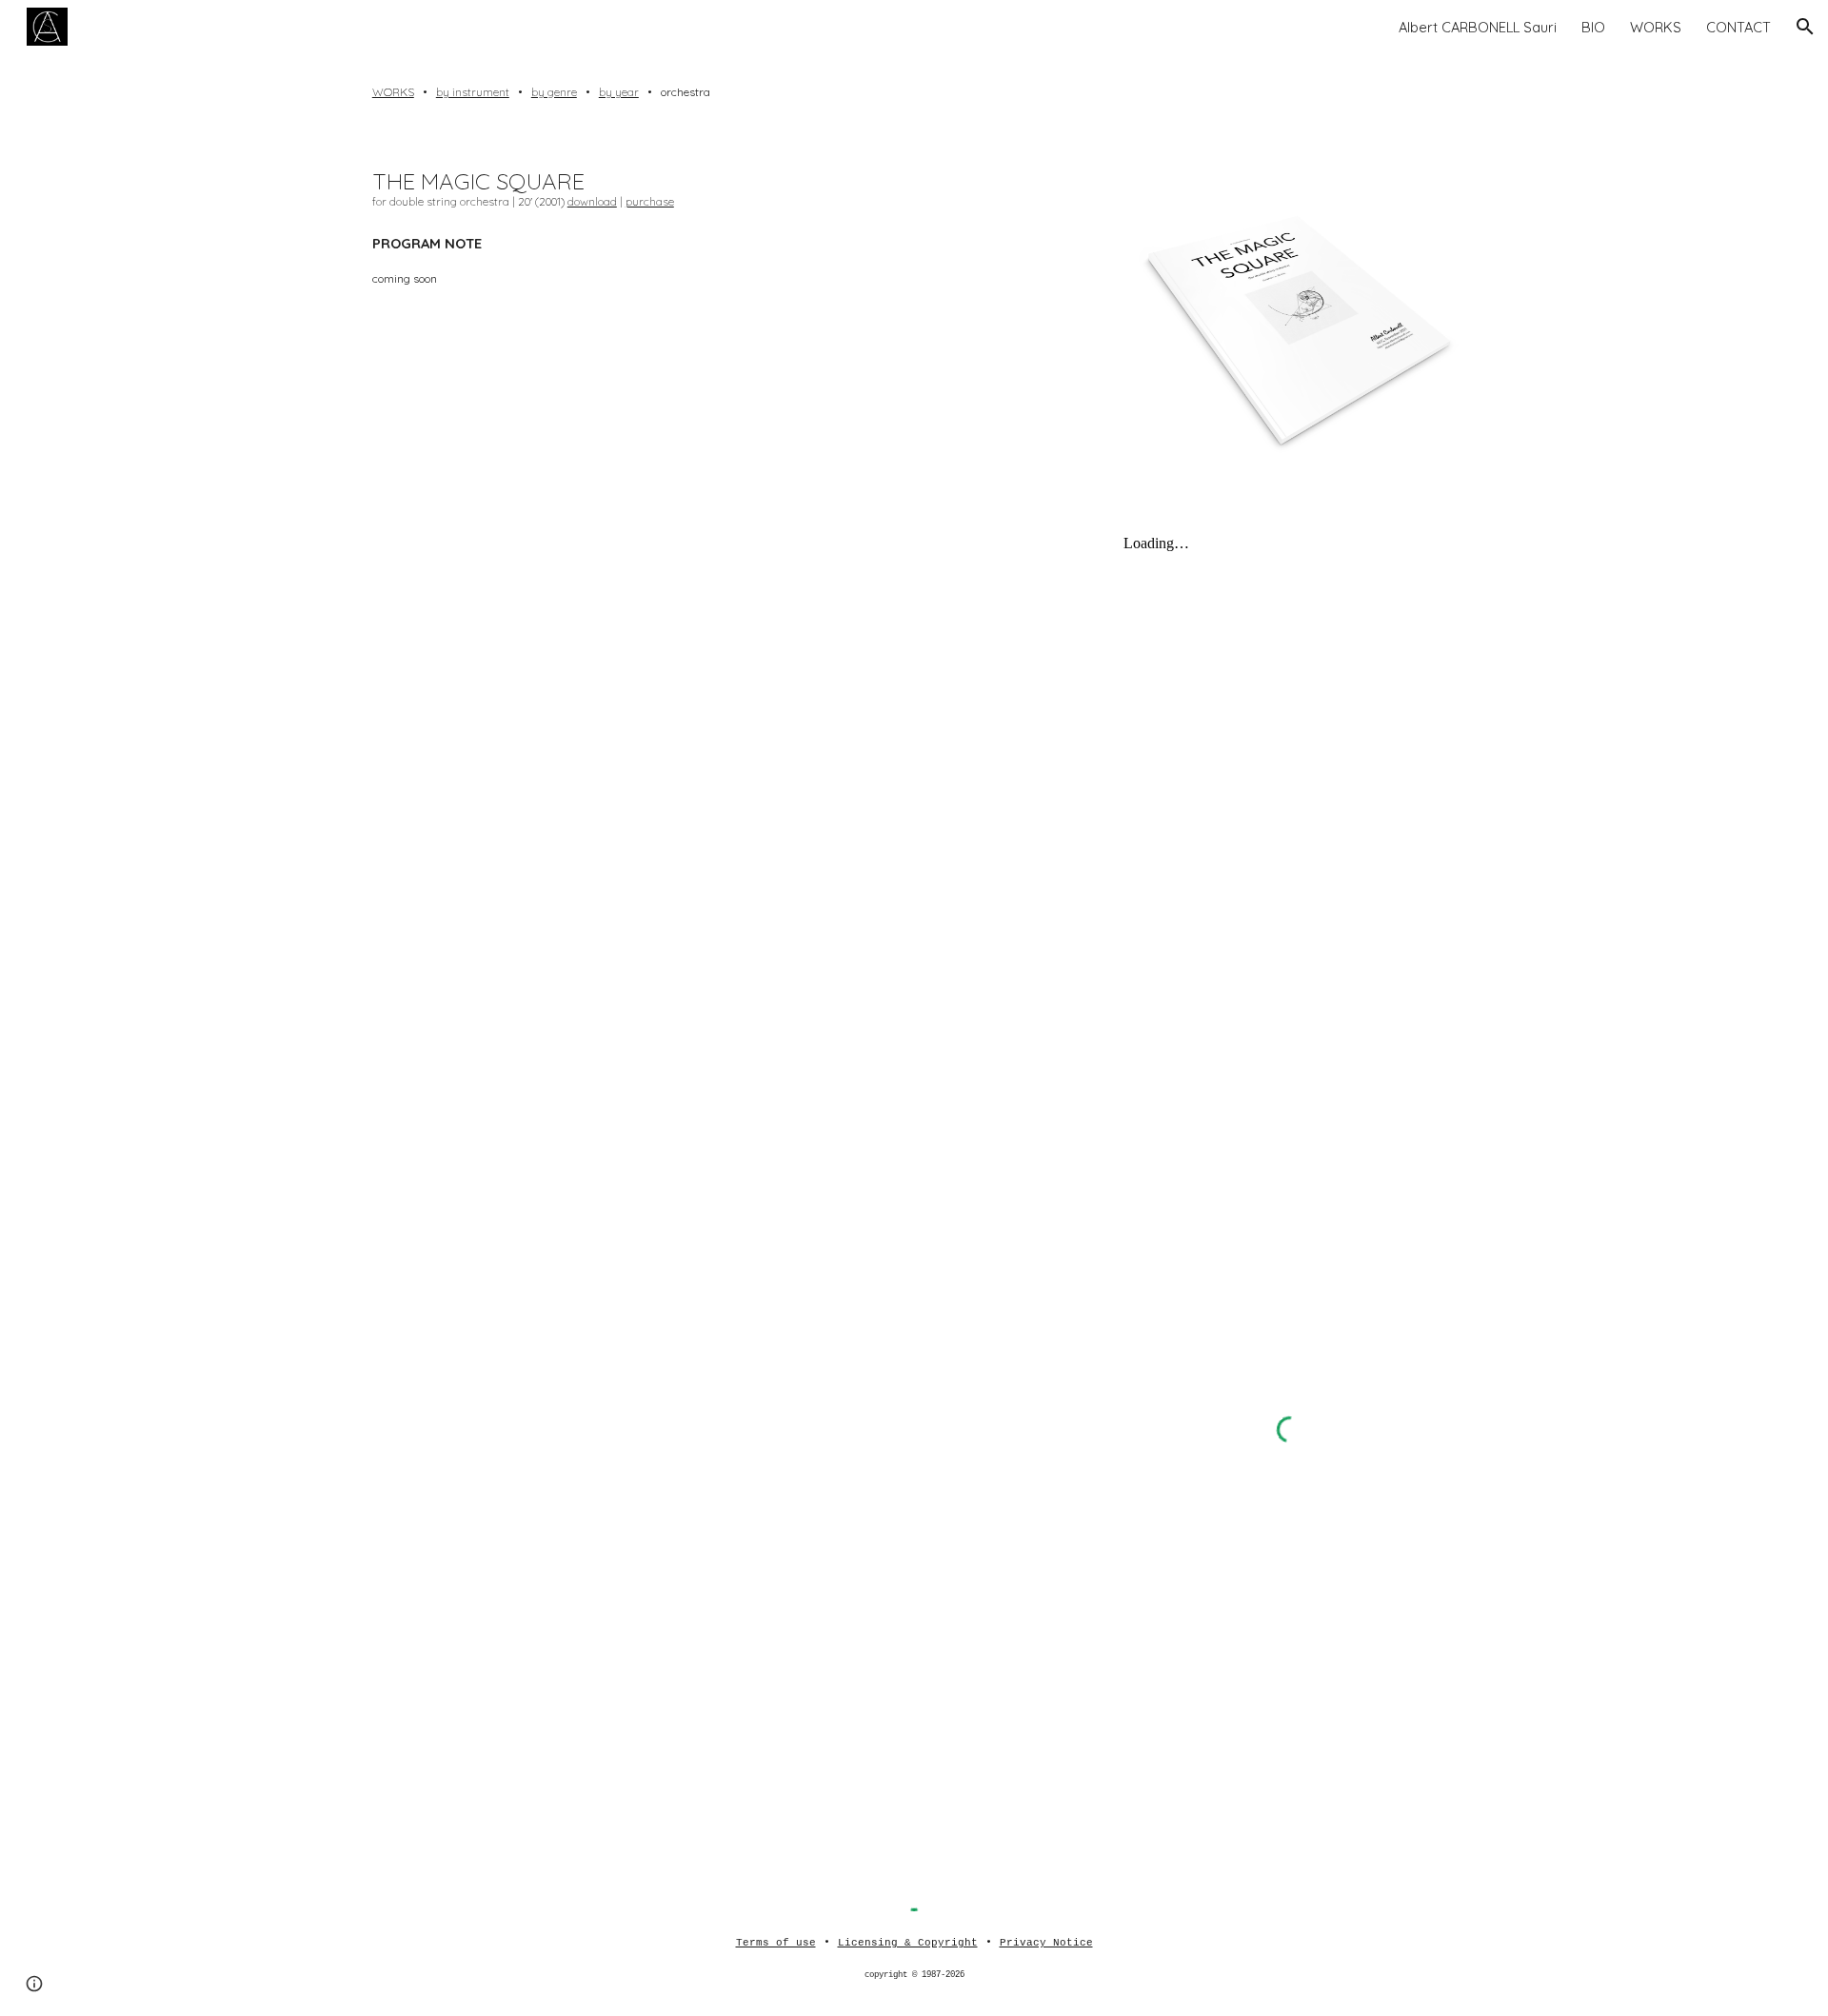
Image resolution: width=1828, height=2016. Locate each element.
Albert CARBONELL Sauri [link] (1478, 27)
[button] (1805, 27)
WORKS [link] (1656, 27)
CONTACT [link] (1739, 27)
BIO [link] (1593, 27)
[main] (914, 92)
